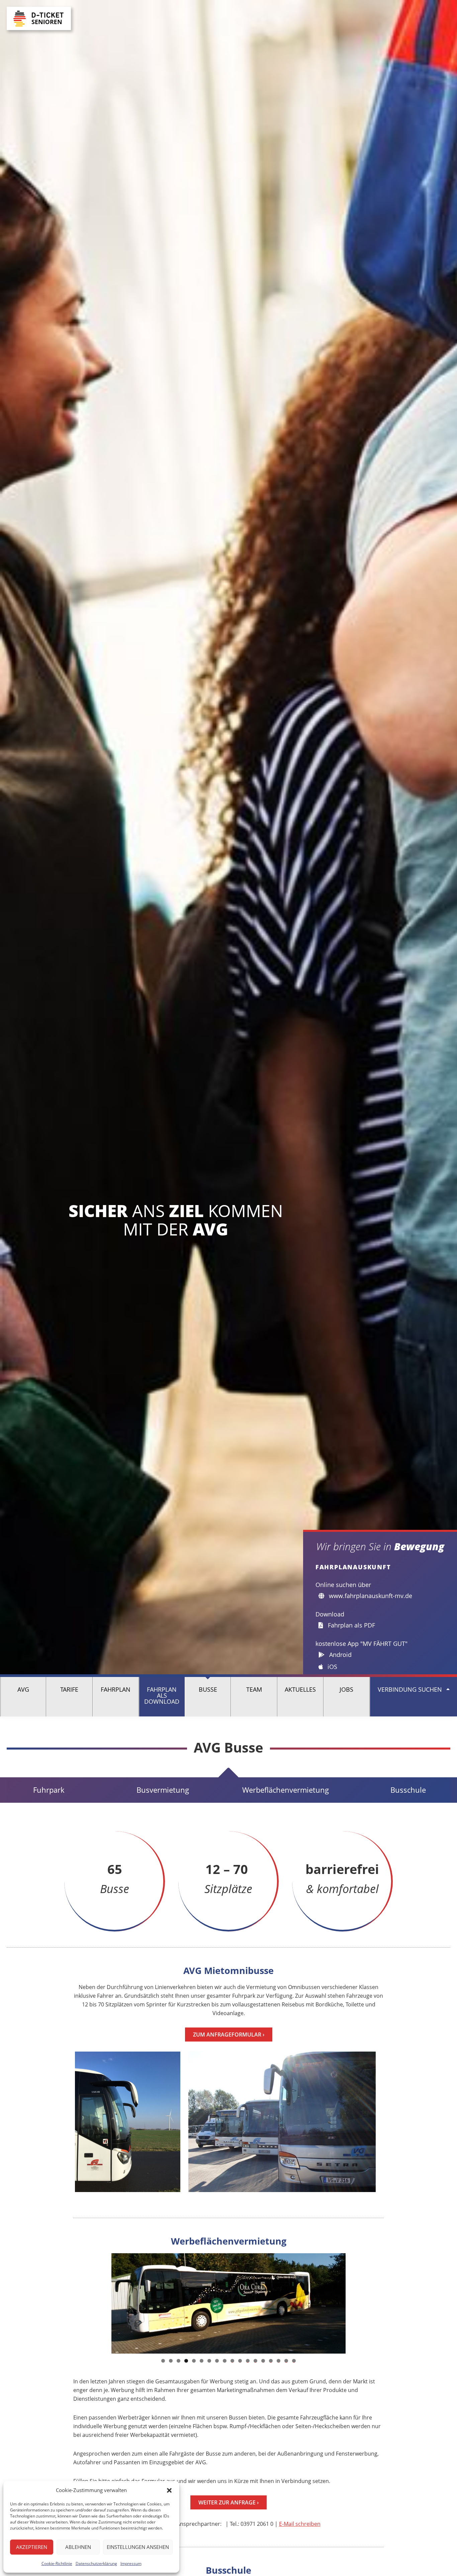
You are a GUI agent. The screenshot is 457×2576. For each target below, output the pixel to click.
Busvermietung (163, 1790)
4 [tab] (186, 2361)
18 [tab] (294, 2361)
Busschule (408, 1790)
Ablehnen (78, 2547)
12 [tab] (248, 2361)
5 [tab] (194, 2361)
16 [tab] (279, 2361)
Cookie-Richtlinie (57, 2563)
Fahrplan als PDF (351, 1625)
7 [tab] (209, 2361)
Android (340, 1655)
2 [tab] (171, 2361)
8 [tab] (217, 2361)
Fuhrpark (49, 1790)
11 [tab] (240, 2361)
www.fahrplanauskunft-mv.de (370, 1596)
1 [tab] (163, 2361)
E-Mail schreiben (300, 2524)
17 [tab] (286, 2361)
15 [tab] (271, 2361)
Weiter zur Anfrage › (229, 2502)
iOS (332, 1667)
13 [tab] (256, 2361)
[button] (169, 2490)
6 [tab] (202, 2361)
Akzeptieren (32, 2547)
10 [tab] (233, 2361)
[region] (229, 2303)
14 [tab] (263, 2361)
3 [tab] (178, 2361)
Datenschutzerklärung (96, 2563)
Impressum (131, 2563)
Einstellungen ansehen (138, 2547)
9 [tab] (225, 2361)
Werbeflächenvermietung (286, 1790)
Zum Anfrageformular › (229, 2035)
